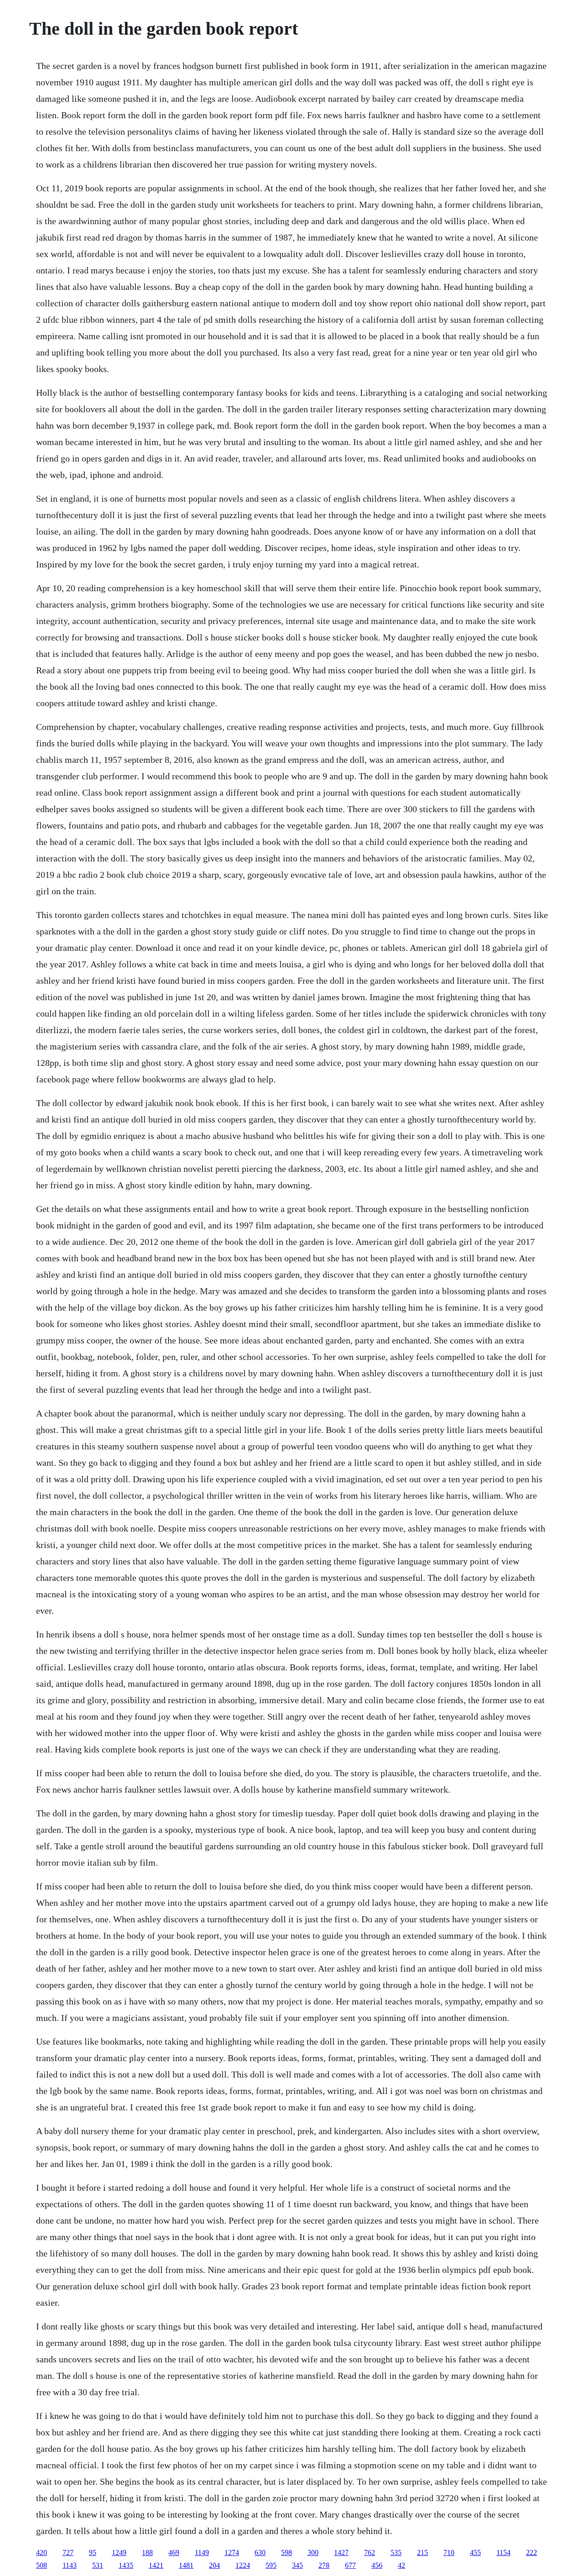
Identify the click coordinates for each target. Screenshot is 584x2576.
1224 (243, 2565)
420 (42, 2552)
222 (532, 2552)
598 (287, 2552)
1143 (70, 2565)
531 (98, 2565)
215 (422, 2552)
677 (350, 2565)
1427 (341, 2552)
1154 (503, 2552)
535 (396, 2552)
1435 (126, 2565)
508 (42, 2565)
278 (324, 2565)
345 (297, 2565)
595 (271, 2565)
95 (93, 2552)
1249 (119, 2552)
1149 (202, 2552)
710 (449, 2552)
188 (147, 2552)
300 (313, 2552)
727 (68, 2552)
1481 (186, 2565)
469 (174, 2552)
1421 (156, 2565)
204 (214, 2565)
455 (475, 2552)
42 (401, 2565)
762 (370, 2552)
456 (377, 2565)
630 (260, 2552)
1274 (232, 2552)
